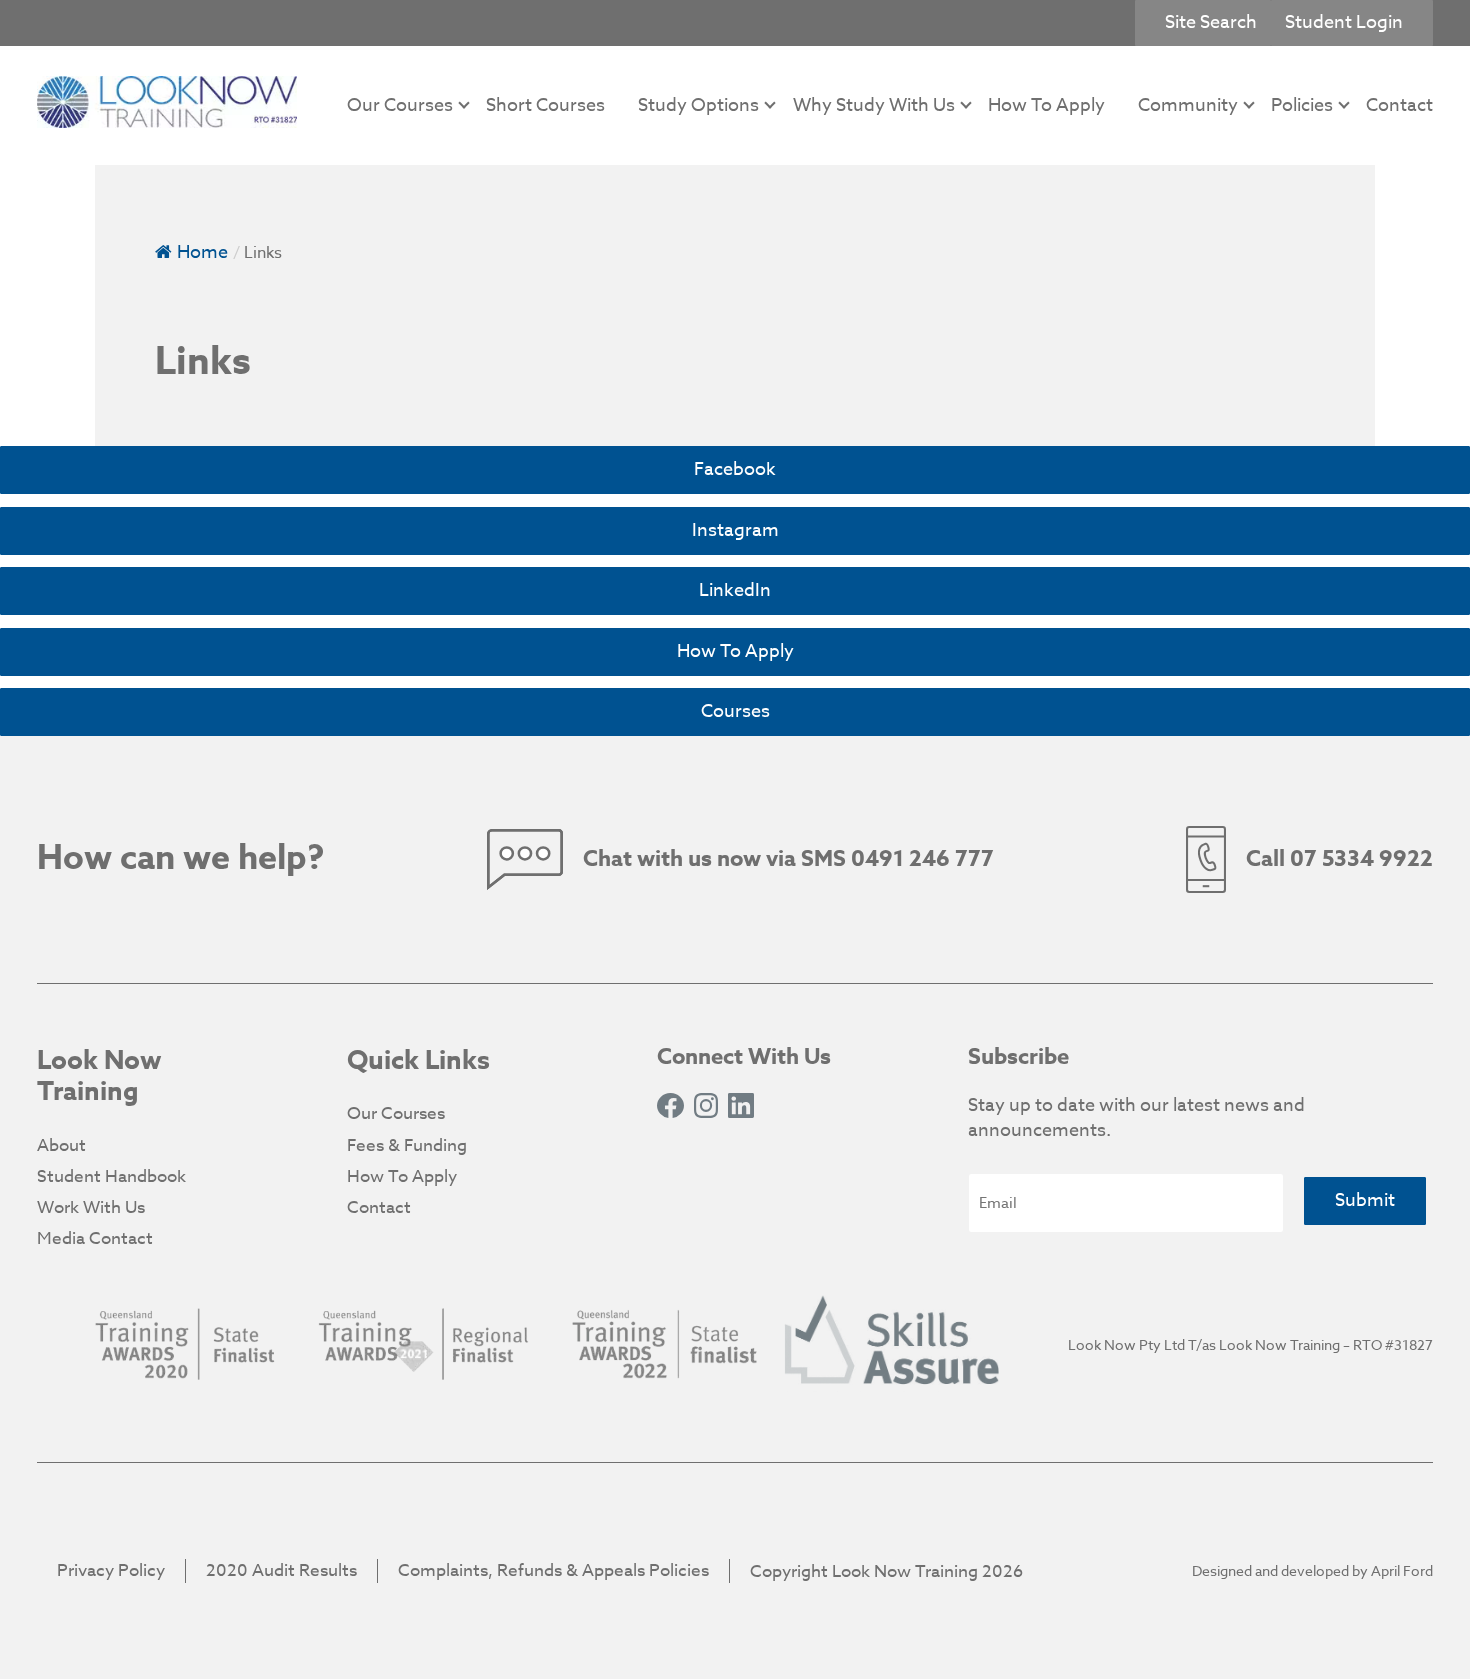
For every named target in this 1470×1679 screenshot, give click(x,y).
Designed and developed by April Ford (1312, 1570)
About (61, 1145)
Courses (735, 711)
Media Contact (95, 1238)
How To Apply (1046, 105)
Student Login (1344, 22)
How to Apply (735, 651)
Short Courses (545, 105)
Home (202, 252)
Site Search (1211, 22)
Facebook (735, 469)
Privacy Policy (111, 1570)
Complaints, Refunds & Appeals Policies (553, 1570)
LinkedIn (735, 590)
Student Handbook (111, 1176)
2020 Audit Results (281, 1570)
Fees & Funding (407, 1145)
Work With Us (91, 1207)
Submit (1365, 1200)
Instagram (735, 530)
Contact (1399, 105)
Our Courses (396, 1113)
